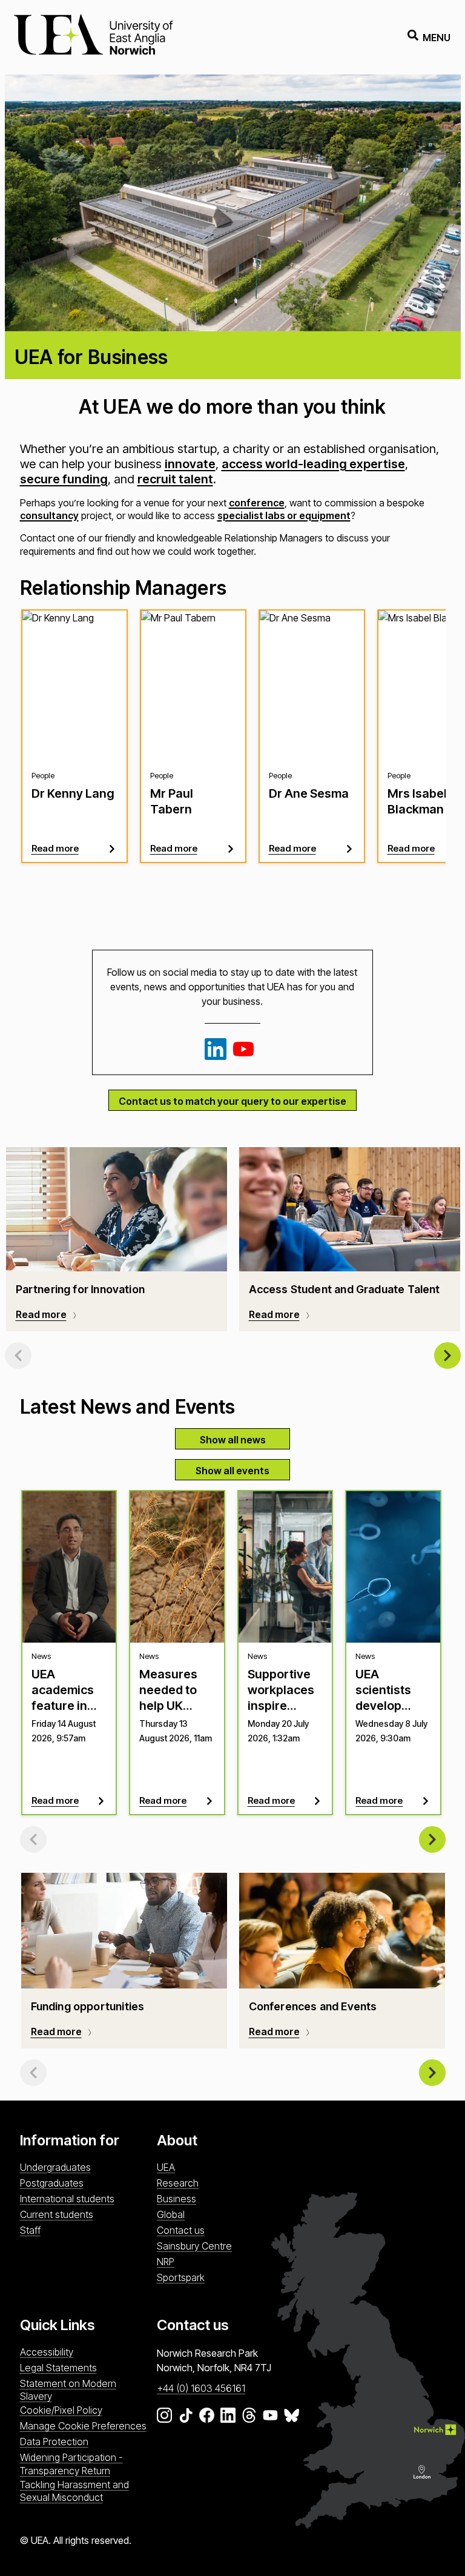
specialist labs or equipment (284, 515)
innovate (190, 464)
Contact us (181, 2230)
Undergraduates (55, 2167)
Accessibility (47, 2352)
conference (257, 503)
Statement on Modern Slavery (68, 2390)
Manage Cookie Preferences (83, 2426)
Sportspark (181, 2277)
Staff (30, 2230)
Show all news (233, 1440)
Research (178, 2183)
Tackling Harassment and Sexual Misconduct (74, 2491)
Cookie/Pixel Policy (61, 2410)
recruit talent (175, 479)
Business (176, 2199)
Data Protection (54, 2442)
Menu (437, 38)
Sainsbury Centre (194, 2246)
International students (67, 2199)
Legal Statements (58, 2368)
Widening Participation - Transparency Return (71, 2464)
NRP (166, 2262)
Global (171, 2214)
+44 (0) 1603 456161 (201, 2388)
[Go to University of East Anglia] (93, 37)
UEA (166, 2167)
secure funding (64, 479)
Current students (57, 2214)
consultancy (49, 515)
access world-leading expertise (313, 464)
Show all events (232, 1471)
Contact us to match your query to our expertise (232, 1101)
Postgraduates (52, 2183)
